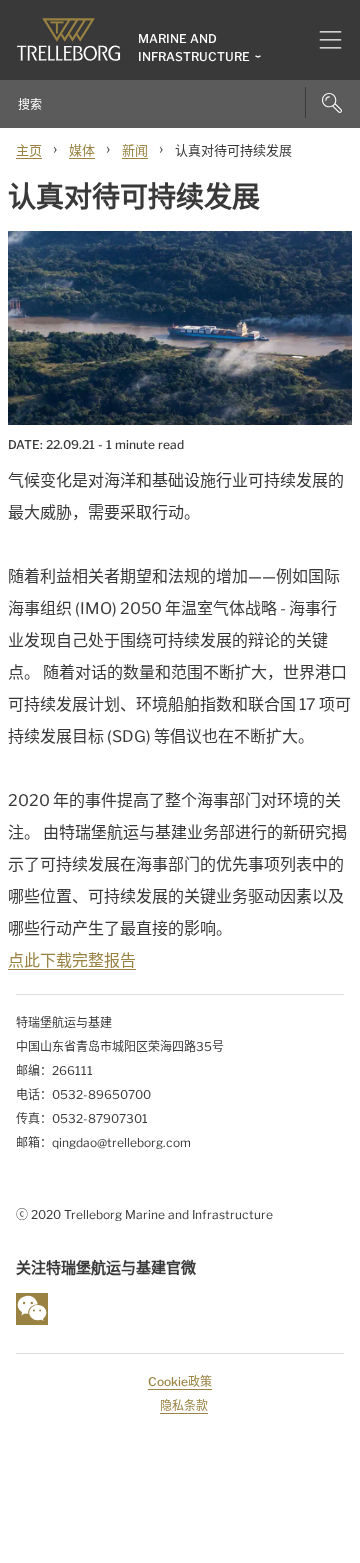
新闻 (135, 150)
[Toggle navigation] (322, 40)
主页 (29, 150)
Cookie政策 (180, 1381)
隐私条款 (184, 1405)
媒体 (82, 150)
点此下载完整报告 (72, 960)
